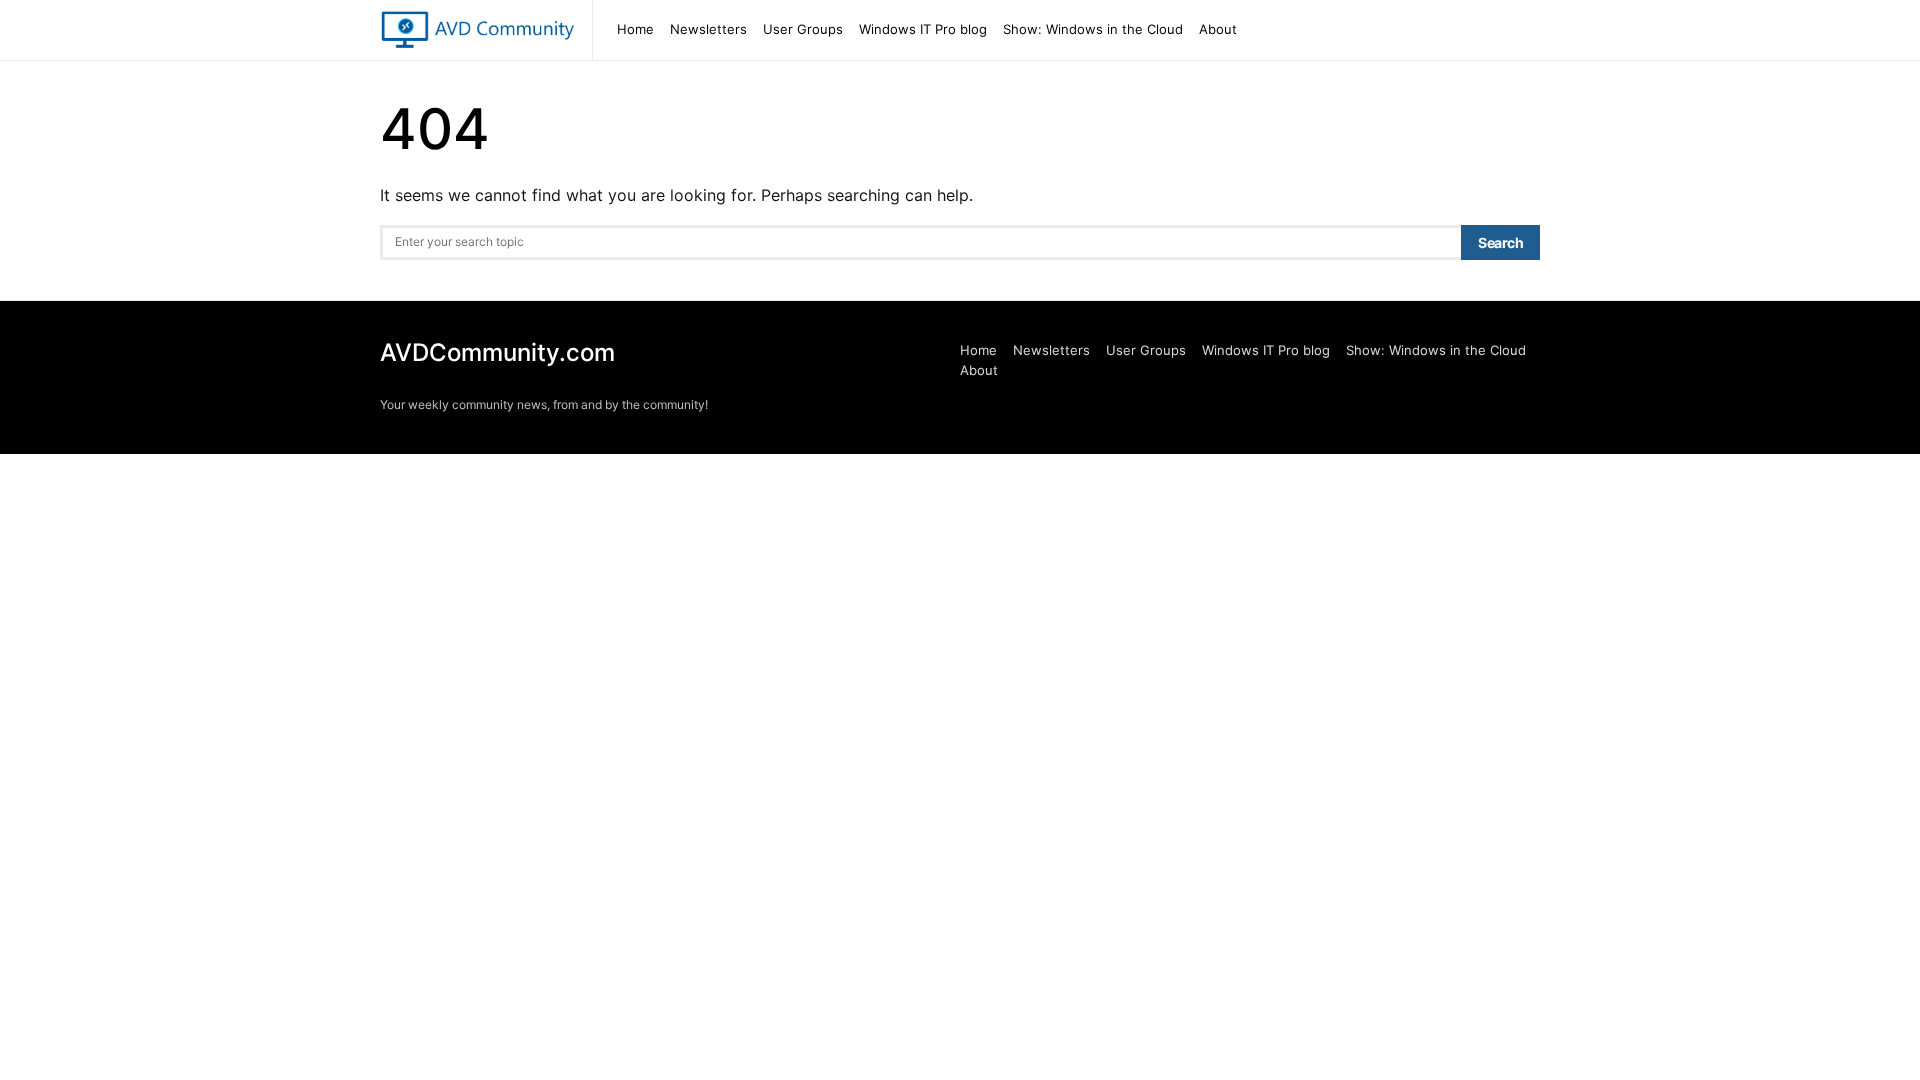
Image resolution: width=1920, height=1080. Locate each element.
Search (1500, 242)
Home (635, 29)
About (1218, 29)
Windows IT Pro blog (923, 29)
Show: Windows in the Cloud (1093, 29)
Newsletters (708, 29)
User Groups (803, 29)
